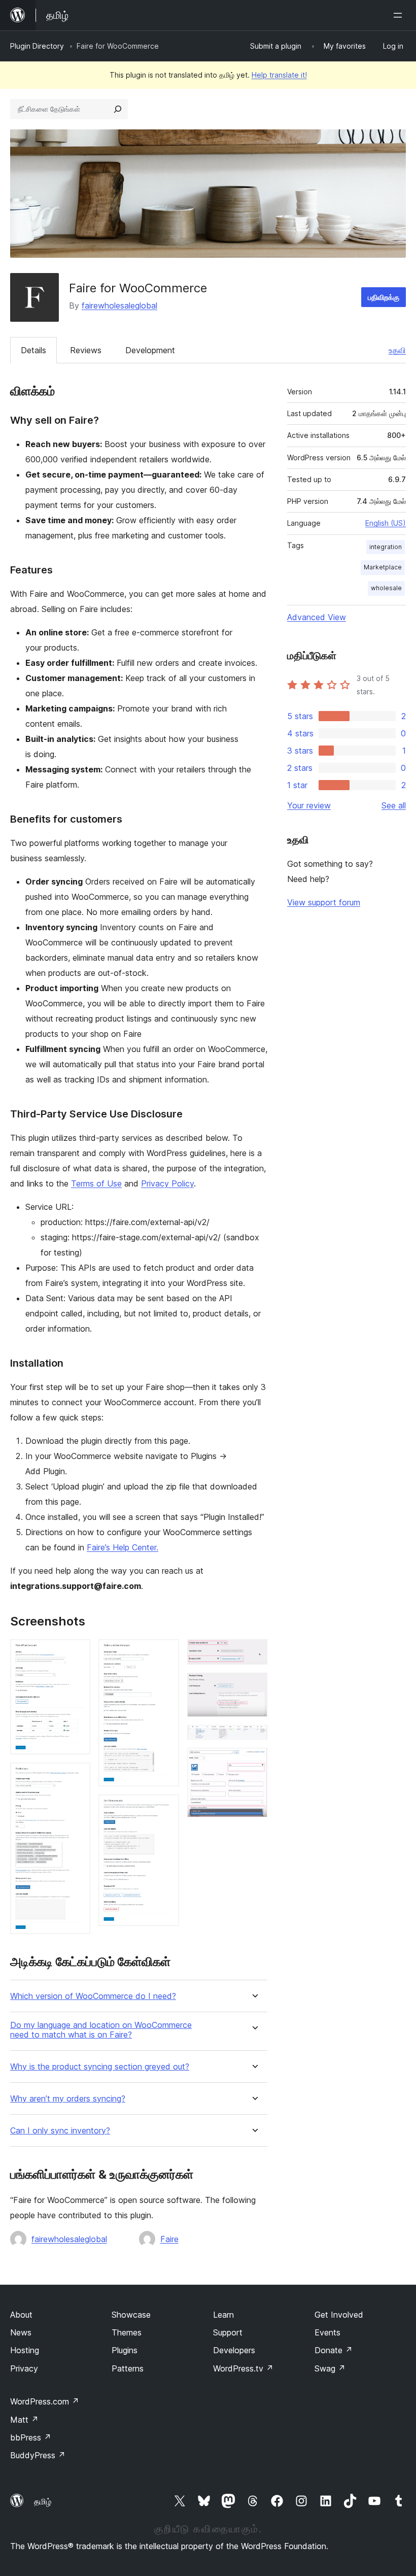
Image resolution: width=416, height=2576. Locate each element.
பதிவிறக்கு (384, 297)
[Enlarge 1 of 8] (77, 1653)
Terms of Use (96, 1183)
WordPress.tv (243, 2368)
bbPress (31, 2437)
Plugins (125, 2350)
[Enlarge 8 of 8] (254, 1761)
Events (327, 2332)
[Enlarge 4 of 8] (165, 1808)
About (21, 2315)
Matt (24, 2420)
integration (386, 547)
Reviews (86, 350)
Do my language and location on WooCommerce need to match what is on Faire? (101, 2030)
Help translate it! (279, 75)
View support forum (324, 902)
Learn (223, 2315)
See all (394, 805)
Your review (309, 805)
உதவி (397, 350)
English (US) (386, 523)
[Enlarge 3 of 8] (165, 1653)
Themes (127, 2332)
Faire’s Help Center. (123, 1547)
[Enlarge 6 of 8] (254, 1686)
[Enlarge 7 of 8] (254, 1739)
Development (150, 350)
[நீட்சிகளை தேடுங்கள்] (118, 109)
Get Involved (339, 2315)
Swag (330, 2368)
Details (33, 350)
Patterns (128, 2368)
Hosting (25, 2350)
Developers (234, 2350)
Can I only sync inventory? (60, 2131)
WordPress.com (45, 2401)
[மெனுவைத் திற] (400, 15)
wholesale (386, 588)
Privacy (24, 2368)
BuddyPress (38, 2455)
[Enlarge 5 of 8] (254, 1653)
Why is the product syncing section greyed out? (100, 2067)
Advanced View (317, 617)
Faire (169, 2239)
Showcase (131, 2315)
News (21, 2332)
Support (228, 2332)
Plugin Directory (37, 46)
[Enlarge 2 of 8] (77, 1776)
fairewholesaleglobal (119, 306)
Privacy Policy (167, 1183)
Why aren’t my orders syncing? (68, 2099)
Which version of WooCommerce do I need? (93, 1996)
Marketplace (383, 567)
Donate (334, 2350)
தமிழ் (43, 2501)
